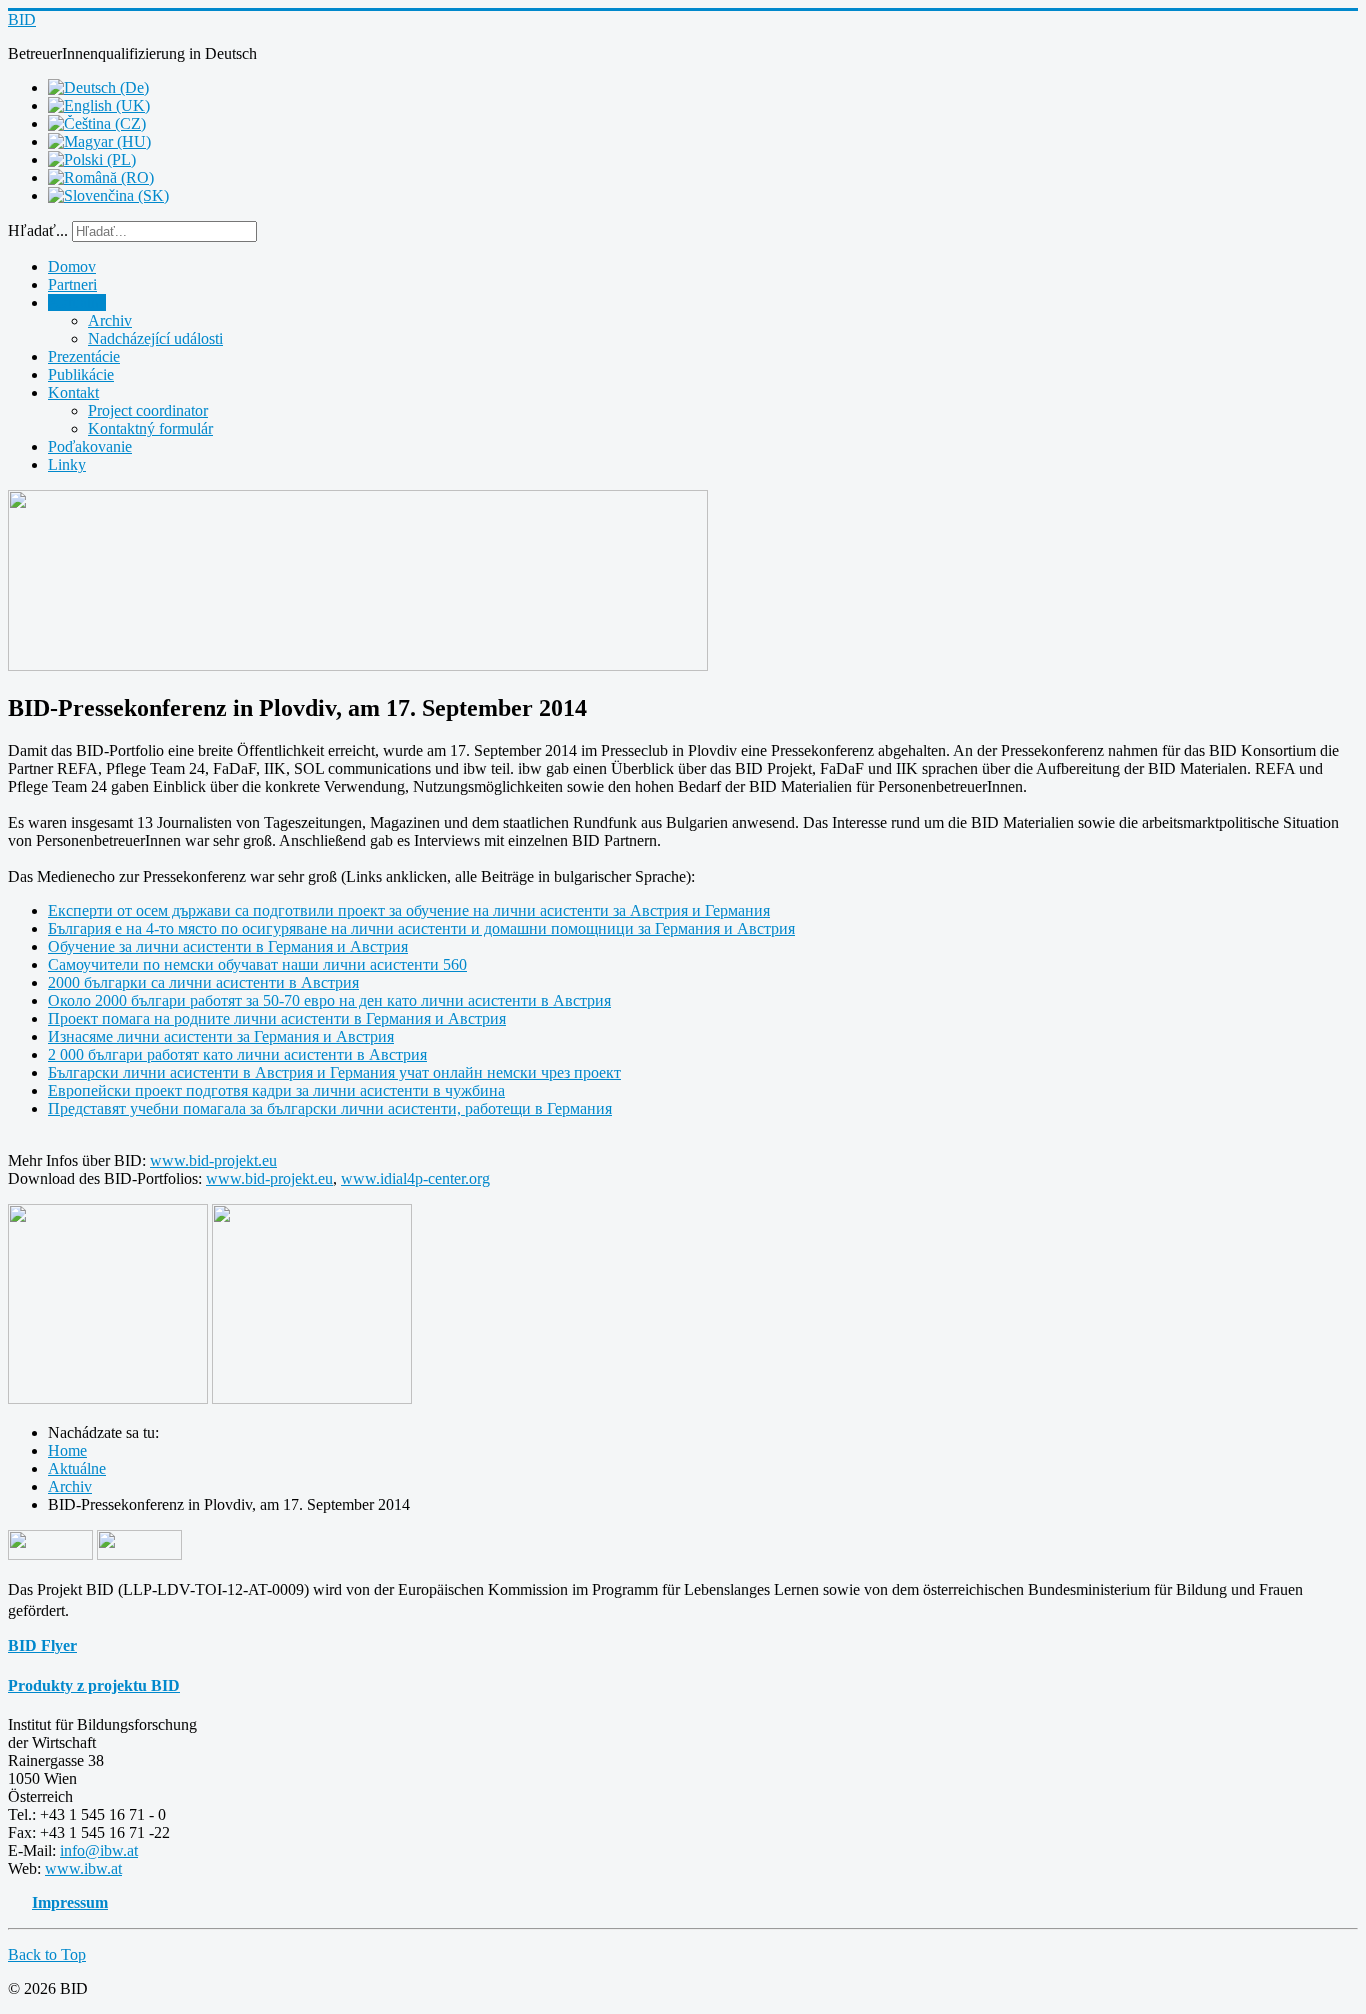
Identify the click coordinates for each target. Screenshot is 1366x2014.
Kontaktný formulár (150, 428)
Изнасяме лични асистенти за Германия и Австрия (221, 1036)
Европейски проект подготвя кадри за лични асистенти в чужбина (276, 1090)
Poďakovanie (90, 446)
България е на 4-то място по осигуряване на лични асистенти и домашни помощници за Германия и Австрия (421, 928)
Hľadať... (38, 230)
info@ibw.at (99, 1850)
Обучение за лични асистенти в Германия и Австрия (228, 946)
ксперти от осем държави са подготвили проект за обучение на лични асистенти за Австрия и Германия (414, 910)
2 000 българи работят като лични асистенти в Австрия (237, 1054)
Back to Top (47, 1954)
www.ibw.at (83, 1868)
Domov (72, 266)
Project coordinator (148, 410)
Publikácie (81, 374)
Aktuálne (77, 302)
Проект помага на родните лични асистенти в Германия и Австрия (277, 1018)
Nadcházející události (155, 338)
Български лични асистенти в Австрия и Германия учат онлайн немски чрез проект (334, 1072)
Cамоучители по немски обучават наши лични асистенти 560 (257, 964)
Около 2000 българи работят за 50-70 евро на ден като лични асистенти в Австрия (329, 1000)
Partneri (72, 284)
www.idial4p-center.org (415, 1178)
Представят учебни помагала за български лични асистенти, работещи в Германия (330, 1108)
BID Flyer (42, 1645)
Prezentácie (84, 356)
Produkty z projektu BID (94, 1685)
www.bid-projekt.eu (213, 1160)
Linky (67, 464)
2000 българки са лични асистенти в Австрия (203, 982)
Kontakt (73, 392)
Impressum (70, 1902)
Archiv (110, 320)
